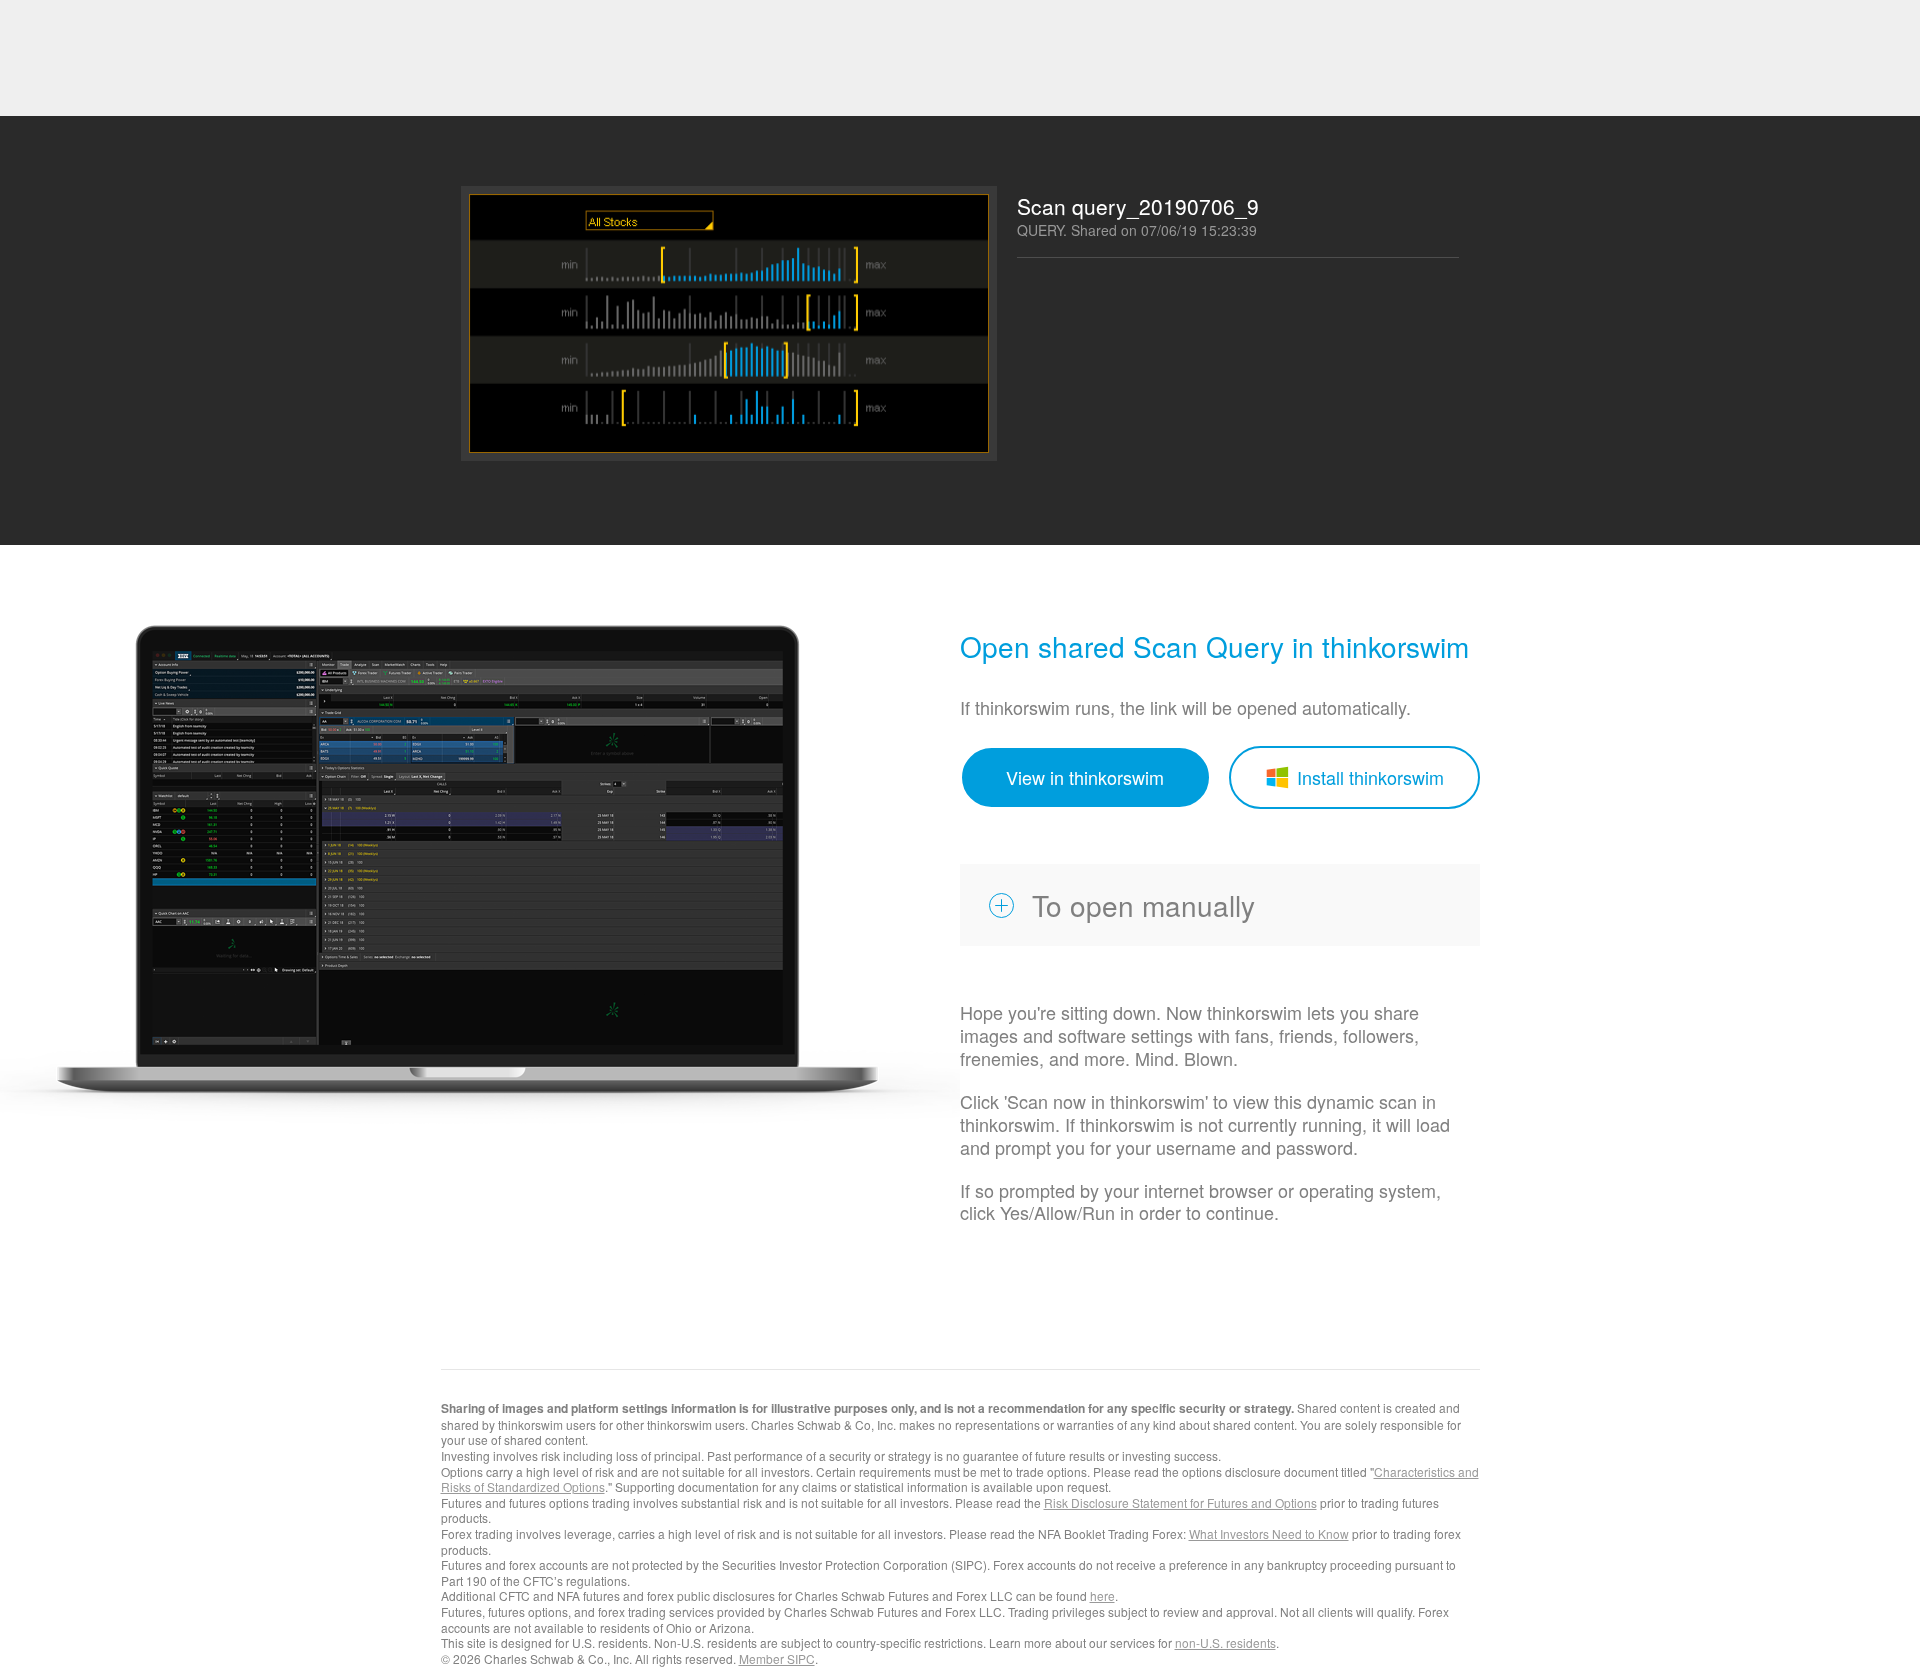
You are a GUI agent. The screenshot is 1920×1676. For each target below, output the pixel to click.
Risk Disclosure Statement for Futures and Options (1180, 1502)
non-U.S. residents (1225, 1642)
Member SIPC (777, 1658)
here (1102, 1595)
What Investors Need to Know (1269, 1533)
